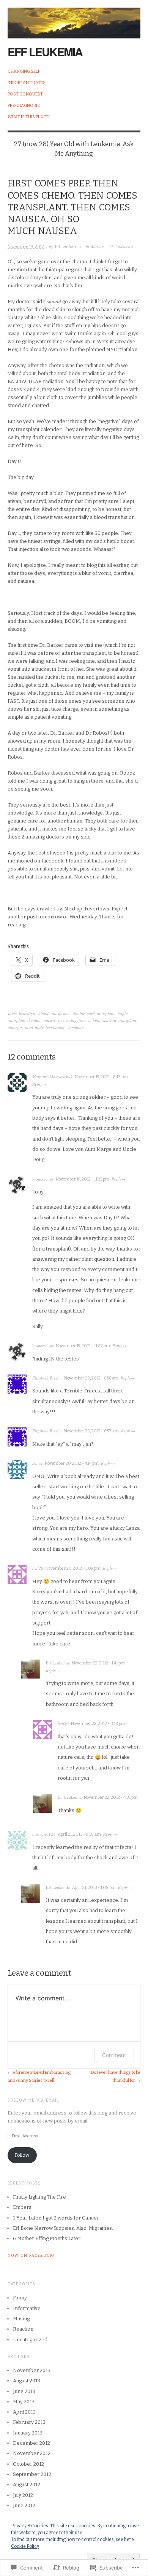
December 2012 (31, 2443)
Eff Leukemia (45, 52)
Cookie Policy (25, 2546)
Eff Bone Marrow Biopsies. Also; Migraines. (63, 2228)
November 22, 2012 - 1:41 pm (98, 1663)
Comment (114, 2055)
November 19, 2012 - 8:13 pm (101, 1077)
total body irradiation (45, 1027)
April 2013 (24, 2412)
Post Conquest (25, 94)
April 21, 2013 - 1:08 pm (94, 1888)
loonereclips (43, 1179)
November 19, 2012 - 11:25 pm (83, 1179)
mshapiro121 (44, 1834)
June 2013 (24, 2391)
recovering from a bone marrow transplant (97, 1020)
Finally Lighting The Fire (39, 2197)
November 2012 (32, 2453)
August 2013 (27, 2381)
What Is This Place (28, 117)
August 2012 (27, 2485)
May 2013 (24, 2402)
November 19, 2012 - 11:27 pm (83, 1346)
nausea (49, 1020)
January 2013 (28, 2433)
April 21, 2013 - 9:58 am (79, 1834)
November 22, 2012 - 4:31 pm (111, 1797)
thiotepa (15, 1027)
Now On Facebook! (31, 2256)
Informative (27, 2308)
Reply (37, 1084)
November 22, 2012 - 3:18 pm (98, 1724)
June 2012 (24, 2505)
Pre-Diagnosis (24, 106)
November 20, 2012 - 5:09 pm (73, 1568)
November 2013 (32, 2370)
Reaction (23, 2329)
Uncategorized (30, 2340)
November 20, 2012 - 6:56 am (91, 1378)
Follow (22, 2155)
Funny (20, 2298)
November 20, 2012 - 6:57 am (91, 1431)
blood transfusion (54, 1013)
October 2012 (28, 2464)
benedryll (27, 1013)
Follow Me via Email (33, 2100)
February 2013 (29, 2422)
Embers (22, 2207)
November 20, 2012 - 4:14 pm (72, 1463)
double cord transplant (94, 1013)
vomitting (76, 1027)
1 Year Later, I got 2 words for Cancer (56, 2218)
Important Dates (27, 83)
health (34, 1020)
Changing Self (24, 71)
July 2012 (23, 2495)
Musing (98, 246)
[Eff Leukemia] (74, 19)
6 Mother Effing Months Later (47, 2238)
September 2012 (32, 2474)
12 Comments (121, 246)
